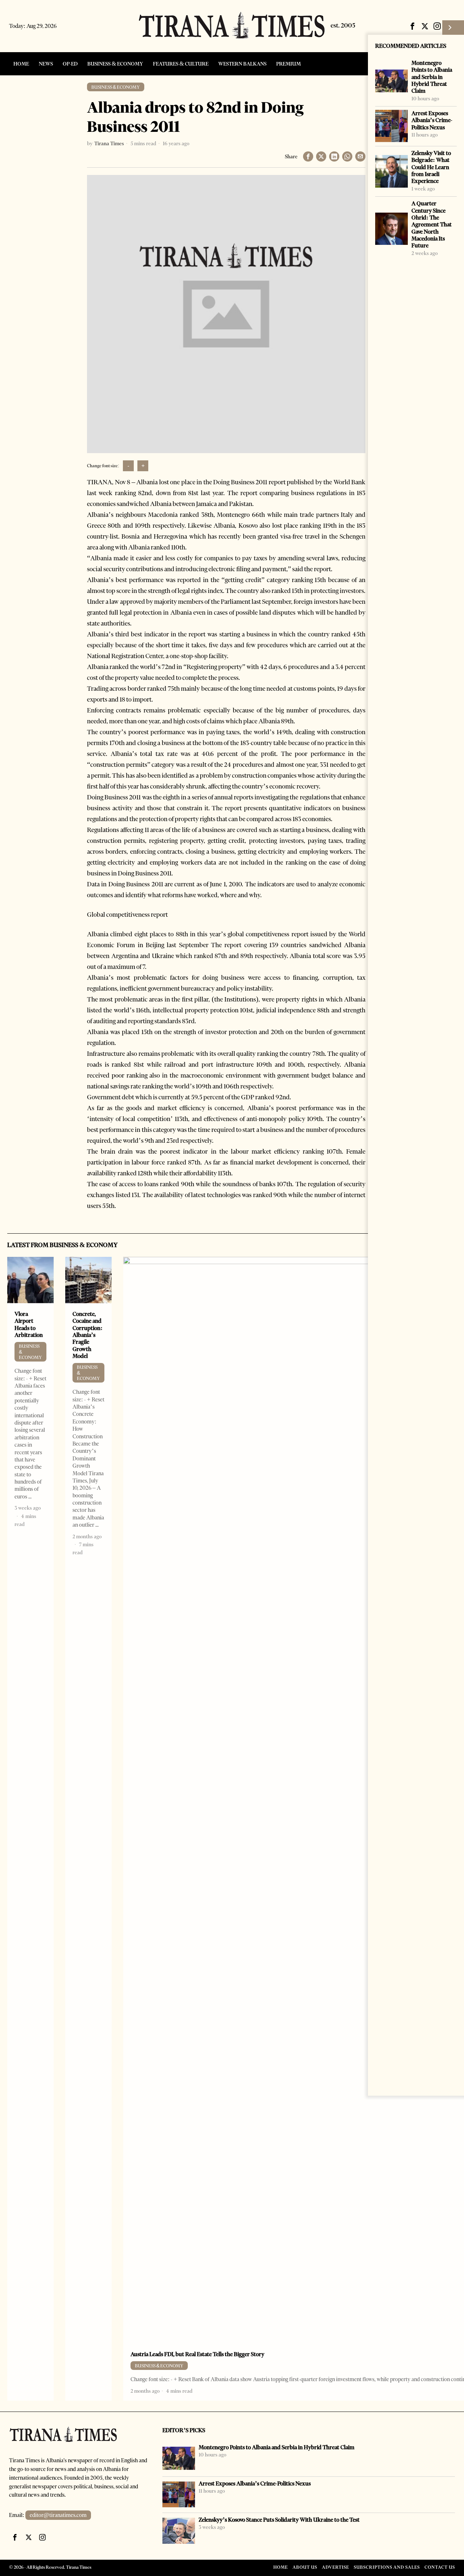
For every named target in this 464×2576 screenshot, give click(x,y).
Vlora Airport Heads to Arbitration (29, 1324)
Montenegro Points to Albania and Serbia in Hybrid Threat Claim (432, 77)
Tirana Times (109, 143)
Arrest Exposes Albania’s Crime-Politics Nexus (432, 120)
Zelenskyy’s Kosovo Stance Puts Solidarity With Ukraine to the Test (279, 2520)
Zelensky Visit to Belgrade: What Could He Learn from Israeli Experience (431, 167)
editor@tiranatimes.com (58, 2515)
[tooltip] (413, 26)
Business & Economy (116, 87)
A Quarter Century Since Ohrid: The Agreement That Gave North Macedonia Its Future (432, 224)
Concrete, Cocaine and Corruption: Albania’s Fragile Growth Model (88, 1335)
